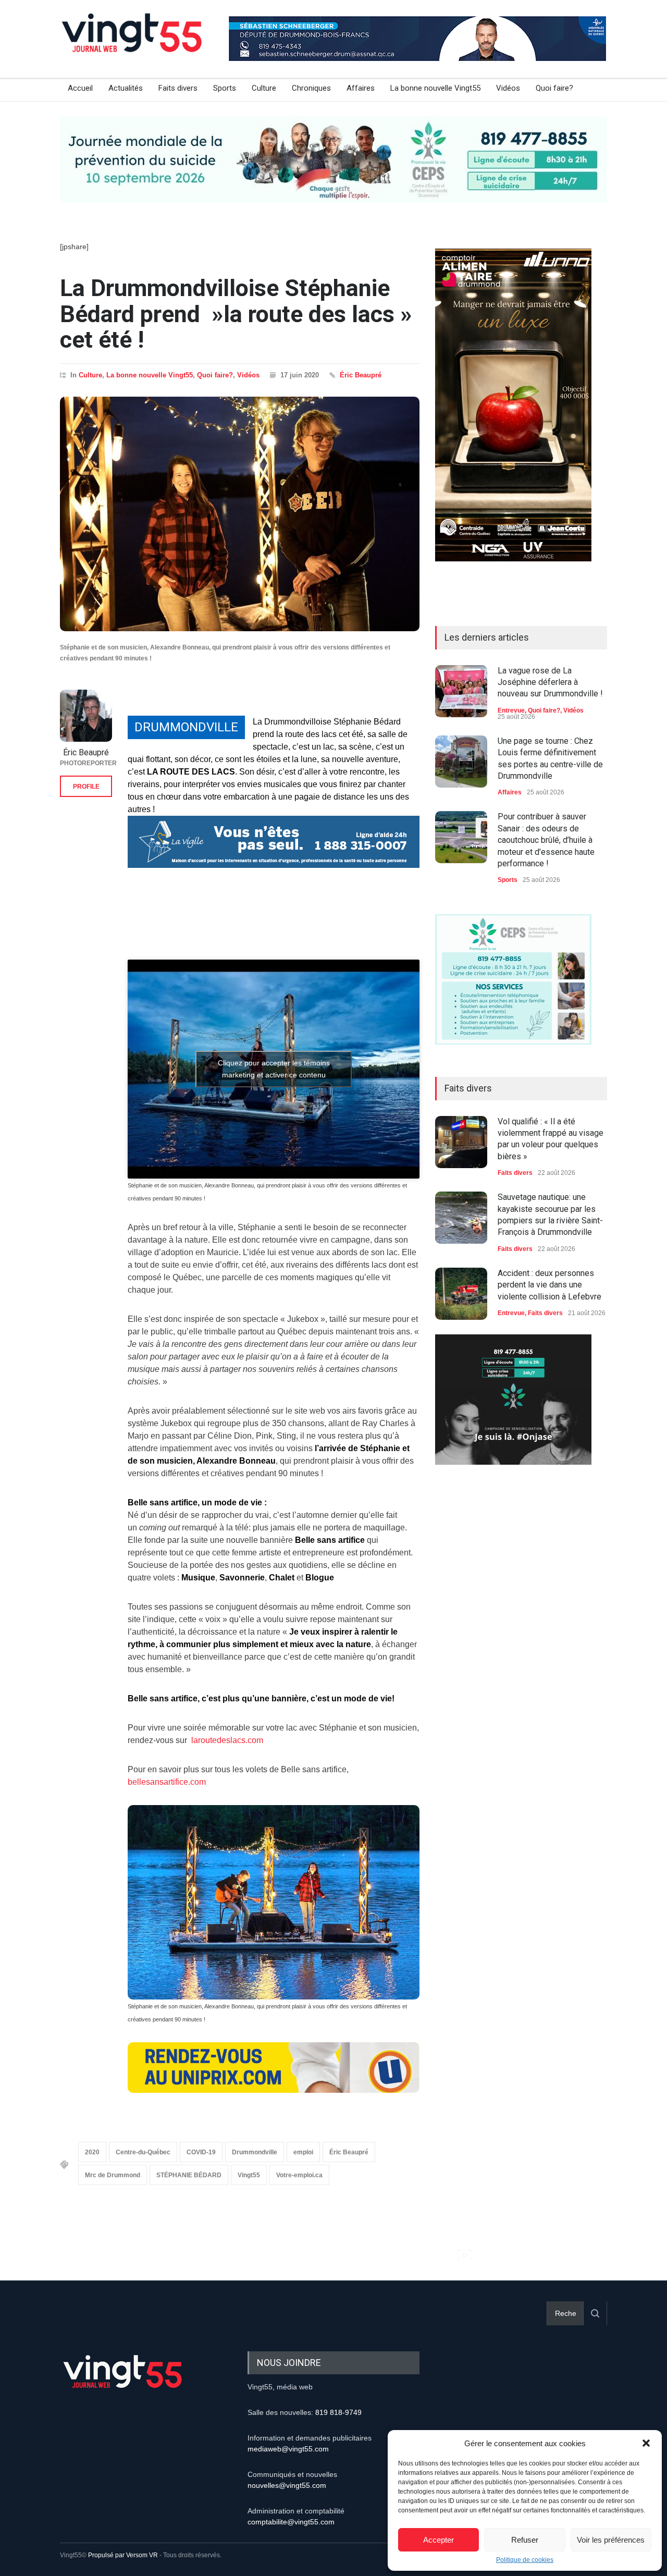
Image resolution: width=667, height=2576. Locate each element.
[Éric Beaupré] (86, 716)
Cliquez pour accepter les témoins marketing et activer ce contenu (274, 1069)
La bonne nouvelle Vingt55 (435, 88)
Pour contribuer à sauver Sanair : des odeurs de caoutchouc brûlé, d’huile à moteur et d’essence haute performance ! (546, 840)
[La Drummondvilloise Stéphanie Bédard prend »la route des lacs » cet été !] (240, 514)
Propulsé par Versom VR (123, 2555)
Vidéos (508, 88)
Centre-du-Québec (143, 2152)
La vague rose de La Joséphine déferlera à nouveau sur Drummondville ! (550, 682)
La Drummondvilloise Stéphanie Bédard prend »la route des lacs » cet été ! (236, 314)
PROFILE (86, 787)
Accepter (439, 2540)
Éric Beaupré (361, 375)
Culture (264, 88)
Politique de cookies (525, 2560)
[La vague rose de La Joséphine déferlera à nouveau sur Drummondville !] (461, 691)
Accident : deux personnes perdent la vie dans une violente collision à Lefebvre (549, 1285)
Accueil (80, 88)
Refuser (525, 2540)
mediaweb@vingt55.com (288, 2449)
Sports (225, 88)
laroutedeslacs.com (226, 1740)
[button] (646, 2443)
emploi (303, 2152)
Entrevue (511, 710)
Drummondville (255, 2152)
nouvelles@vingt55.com (287, 2485)
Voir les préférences (611, 2540)
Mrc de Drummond (113, 2175)
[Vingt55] (133, 44)
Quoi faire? (554, 88)
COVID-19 (201, 2152)
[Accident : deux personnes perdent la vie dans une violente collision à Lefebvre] (461, 1294)
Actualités (126, 88)
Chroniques (311, 88)
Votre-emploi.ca (299, 2175)
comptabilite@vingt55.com (291, 2522)
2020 (92, 2152)
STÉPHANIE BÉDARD (189, 2175)
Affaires (361, 88)
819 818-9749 (338, 2412)
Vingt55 (249, 2175)
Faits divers (178, 88)
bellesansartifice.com (167, 1782)
